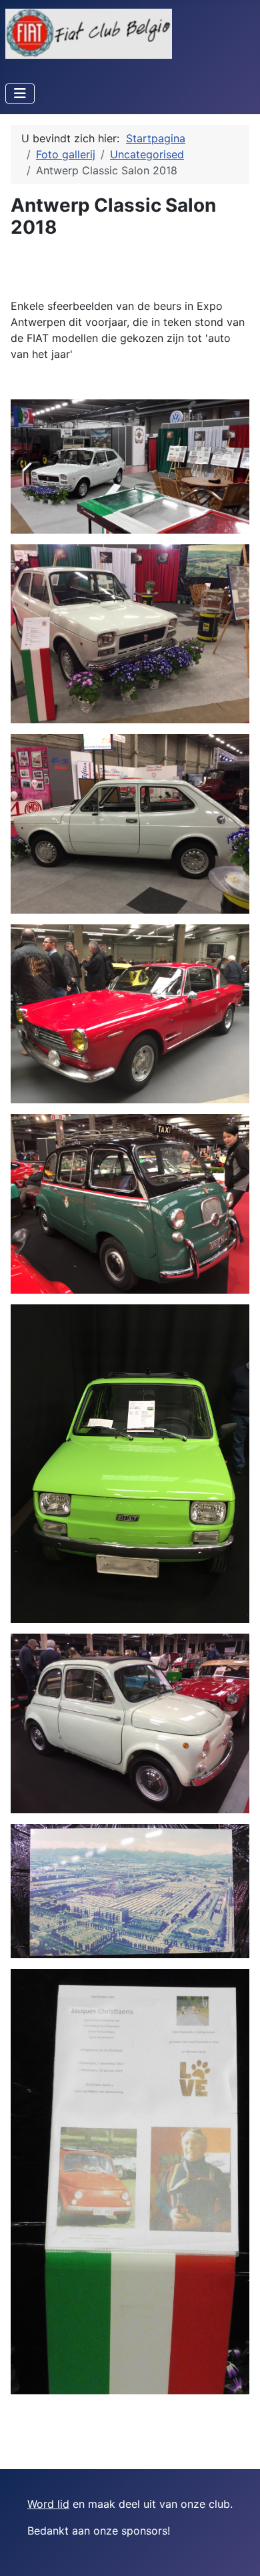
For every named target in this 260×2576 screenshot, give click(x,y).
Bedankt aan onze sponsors (97, 2531)
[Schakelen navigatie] (20, 94)
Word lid (48, 2504)
